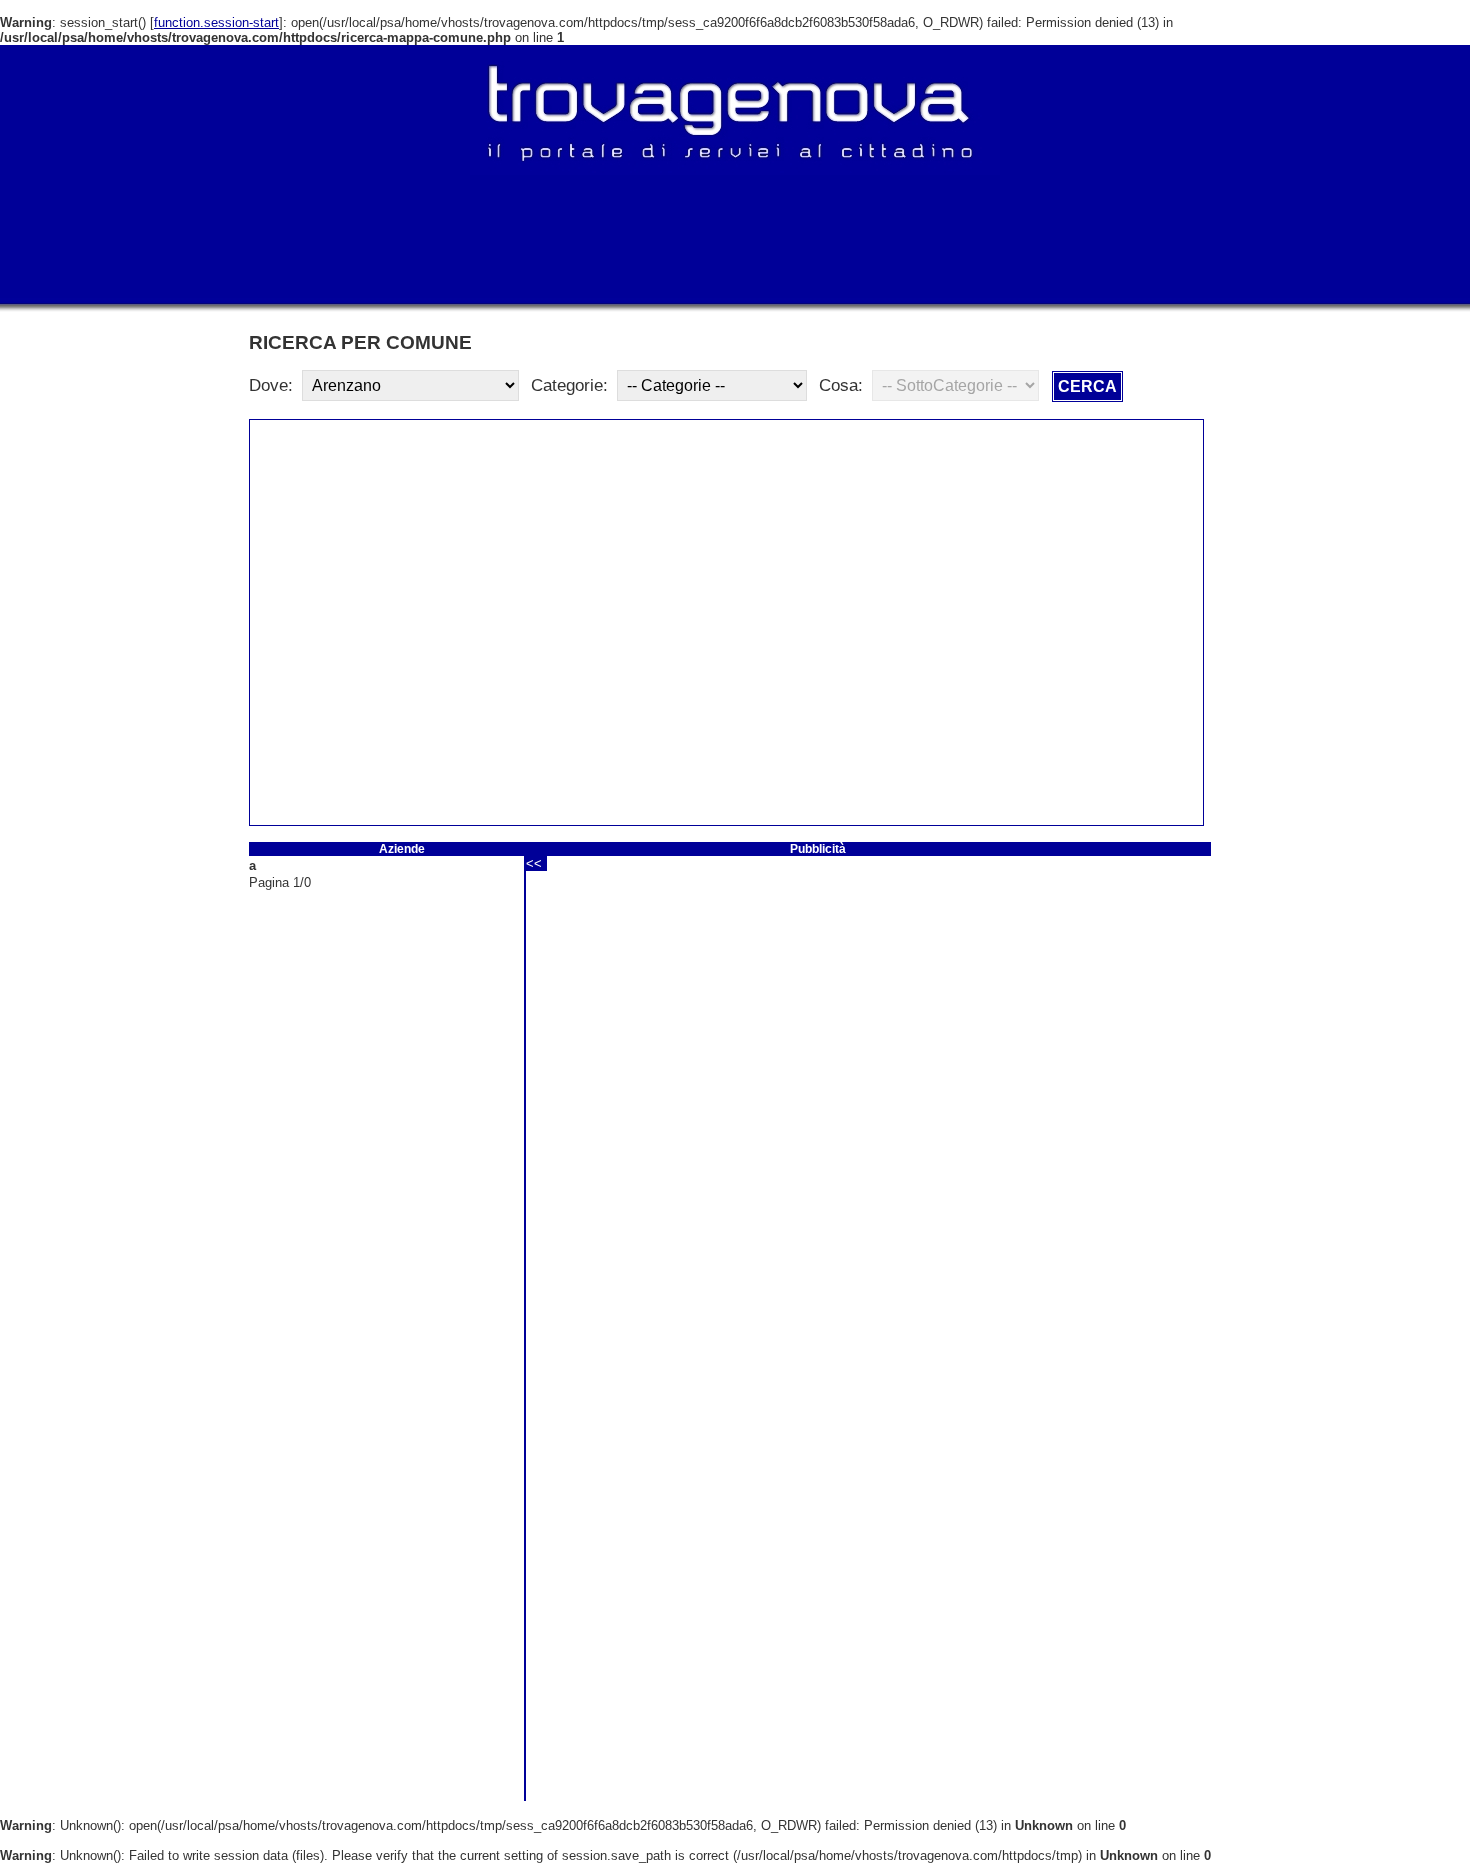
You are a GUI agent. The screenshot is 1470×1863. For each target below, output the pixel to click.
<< (534, 863)
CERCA (1087, 386)
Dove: (271, 385)
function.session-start (216, 22)
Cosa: (841, 385)
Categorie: (569, 385)
